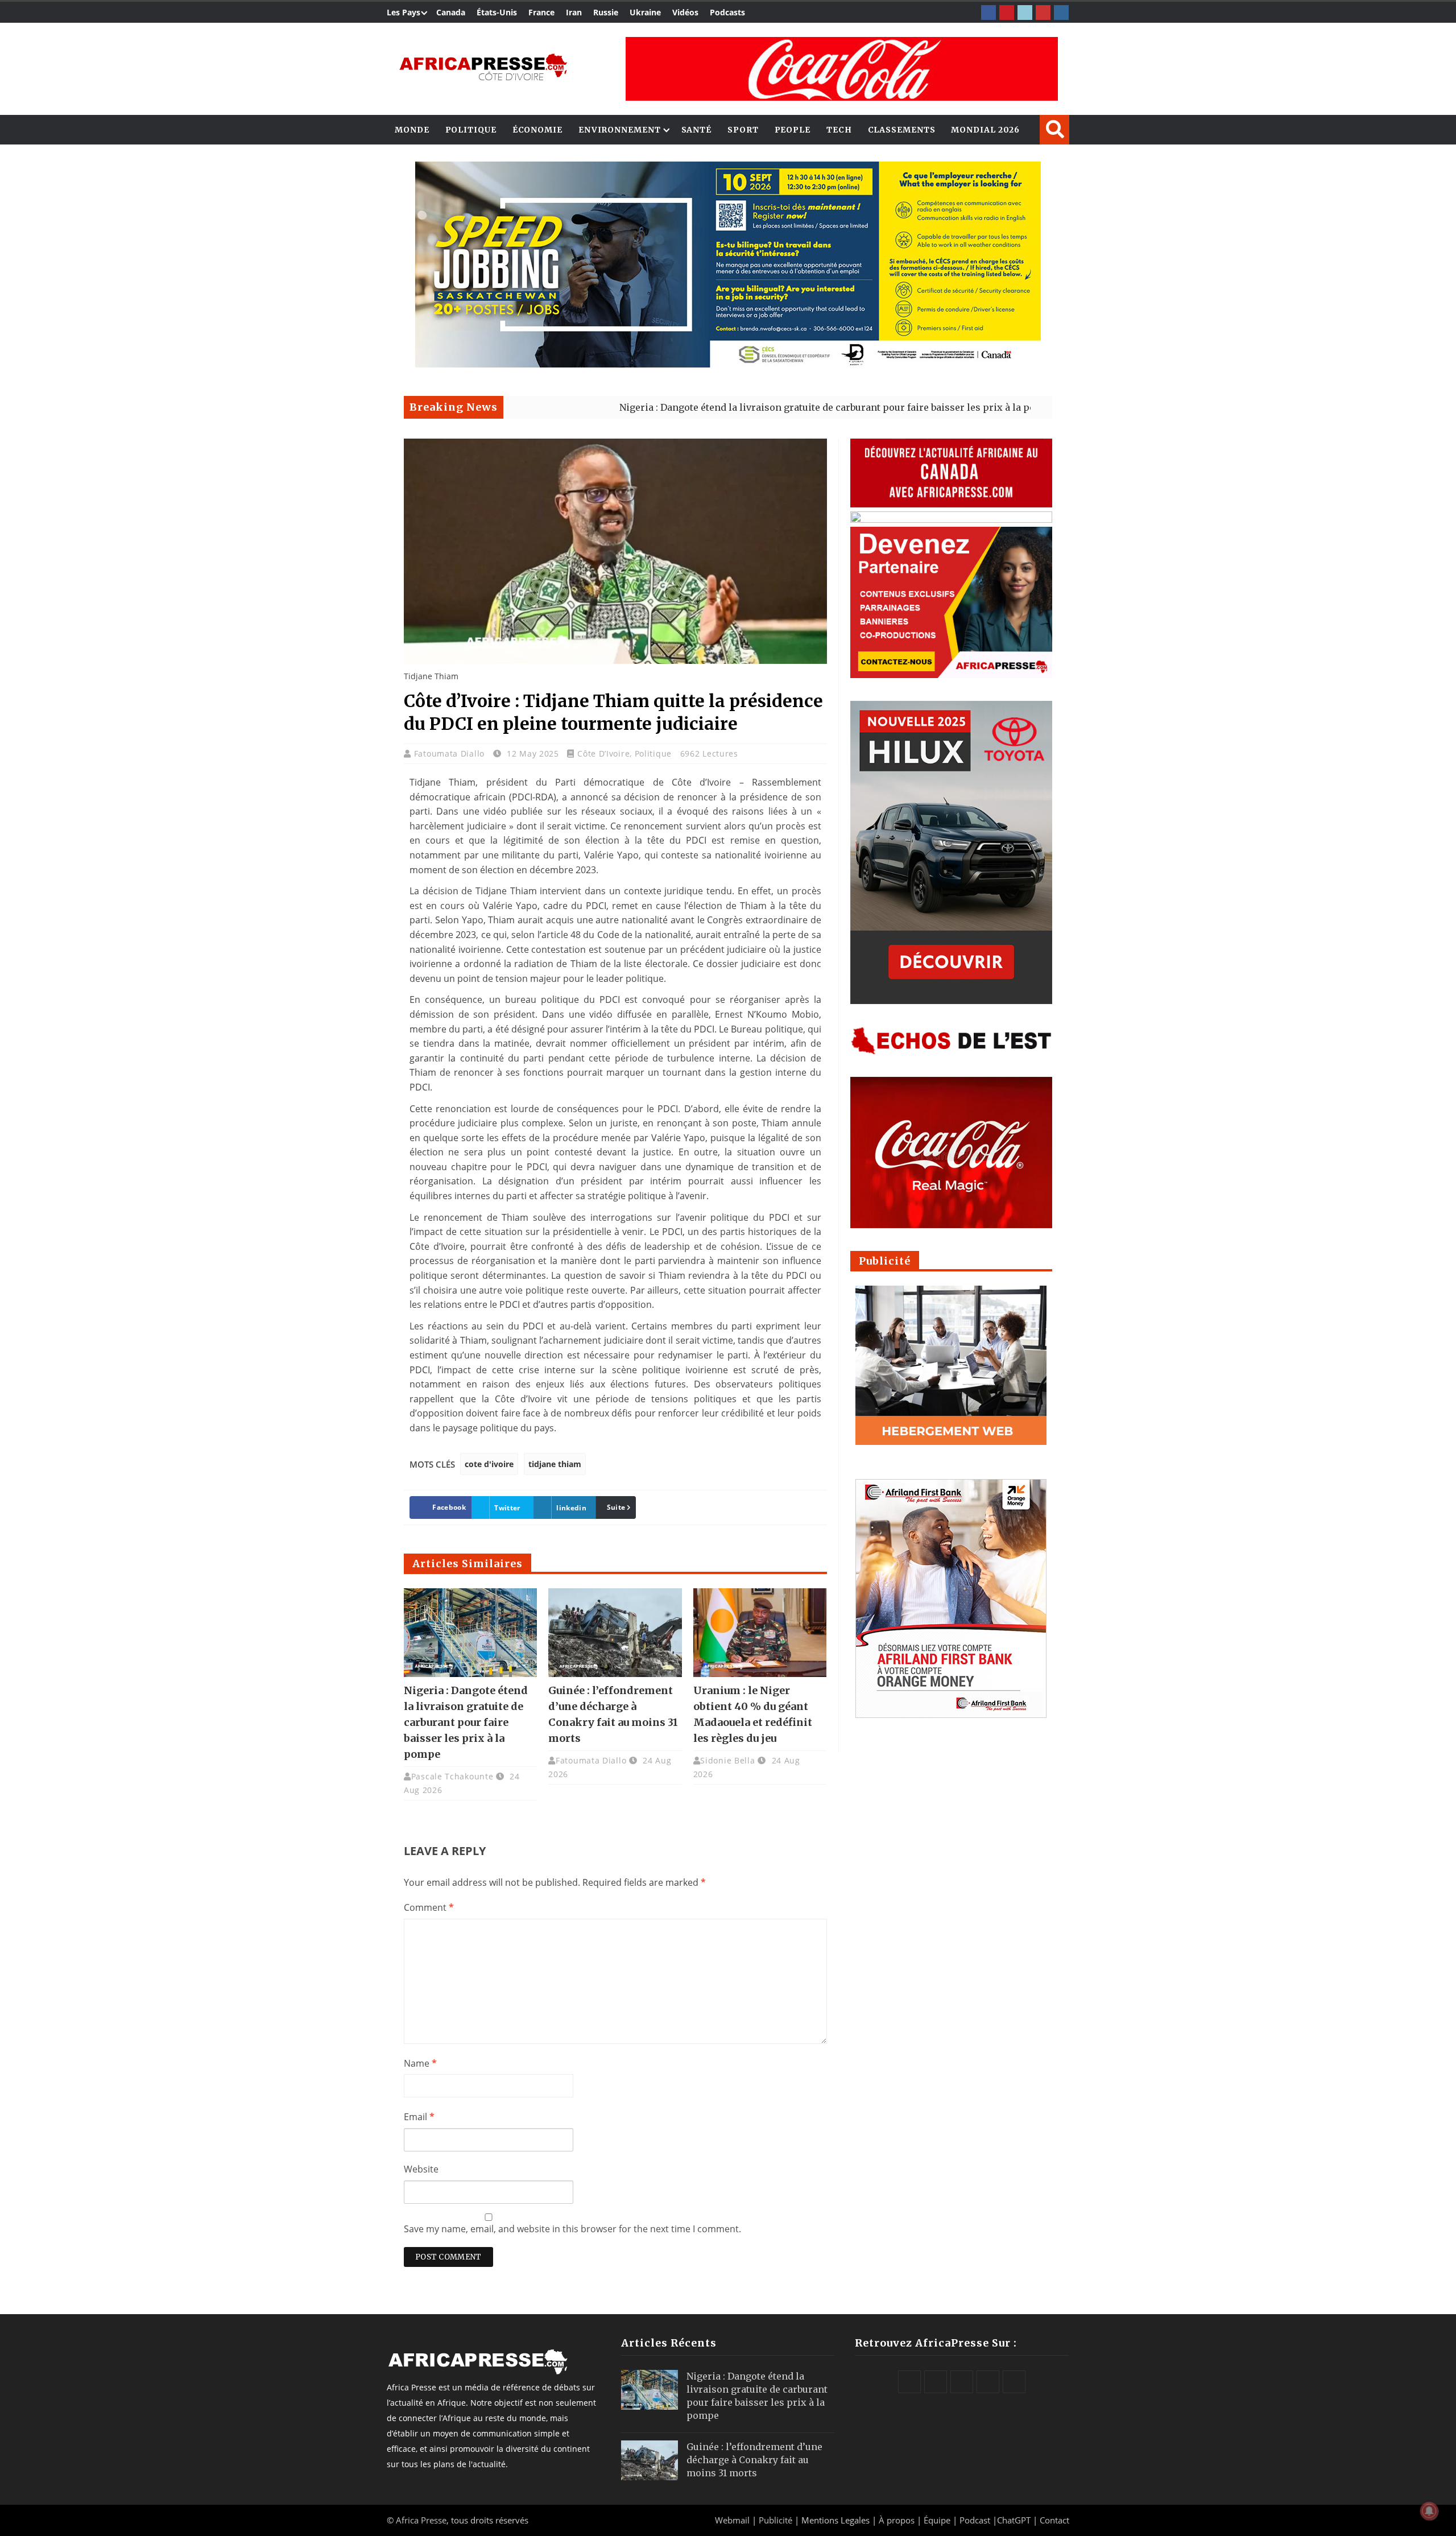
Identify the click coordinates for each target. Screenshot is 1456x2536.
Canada (451, 12)
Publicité (777, 2520)
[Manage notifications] (1429, 2511)
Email (419, 2117)
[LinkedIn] (1025, 13)
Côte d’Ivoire (603, 753)
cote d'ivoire (489, 1464)
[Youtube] (1043, 13)
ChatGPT (1014, 2520)
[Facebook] (988, 13)
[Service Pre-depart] (728, 364)
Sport (743, 130)
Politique (471, 130)
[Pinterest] (1007, 13)
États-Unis (497, 12)
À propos (897, 2520)
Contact (1054, 2520)
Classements (902, 130)
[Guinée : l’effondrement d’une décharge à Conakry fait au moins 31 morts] (615, 1633)
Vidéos (685, 12)
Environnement (620, 130)
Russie (606, 12)
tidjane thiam (555, 1464)
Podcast (975, 2520)
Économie (537, 130)
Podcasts (727, 12)
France (541, 12)
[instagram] (1061, 13)
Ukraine (645, 12)
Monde (412, 130)
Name (420, 2063)
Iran (574, 12)
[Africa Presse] (483, 66)
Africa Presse (421, 2520)
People (793, 130)
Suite (616, 1507)
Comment (429, 1907)
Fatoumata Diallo (451, 753)
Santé (697, 130)
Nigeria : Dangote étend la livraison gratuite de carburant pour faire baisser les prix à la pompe (710, 407)
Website (421, 2169)
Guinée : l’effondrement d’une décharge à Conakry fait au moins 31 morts (754, 2460)
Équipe (938, 2520)
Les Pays (404, 12)
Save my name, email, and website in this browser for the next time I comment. (572, 2229)
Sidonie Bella (727, 1760)
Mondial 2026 (985, 130)
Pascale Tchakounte (452, 1776)
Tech (839, 130)
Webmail (732, 2520)
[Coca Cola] (842, 69)
